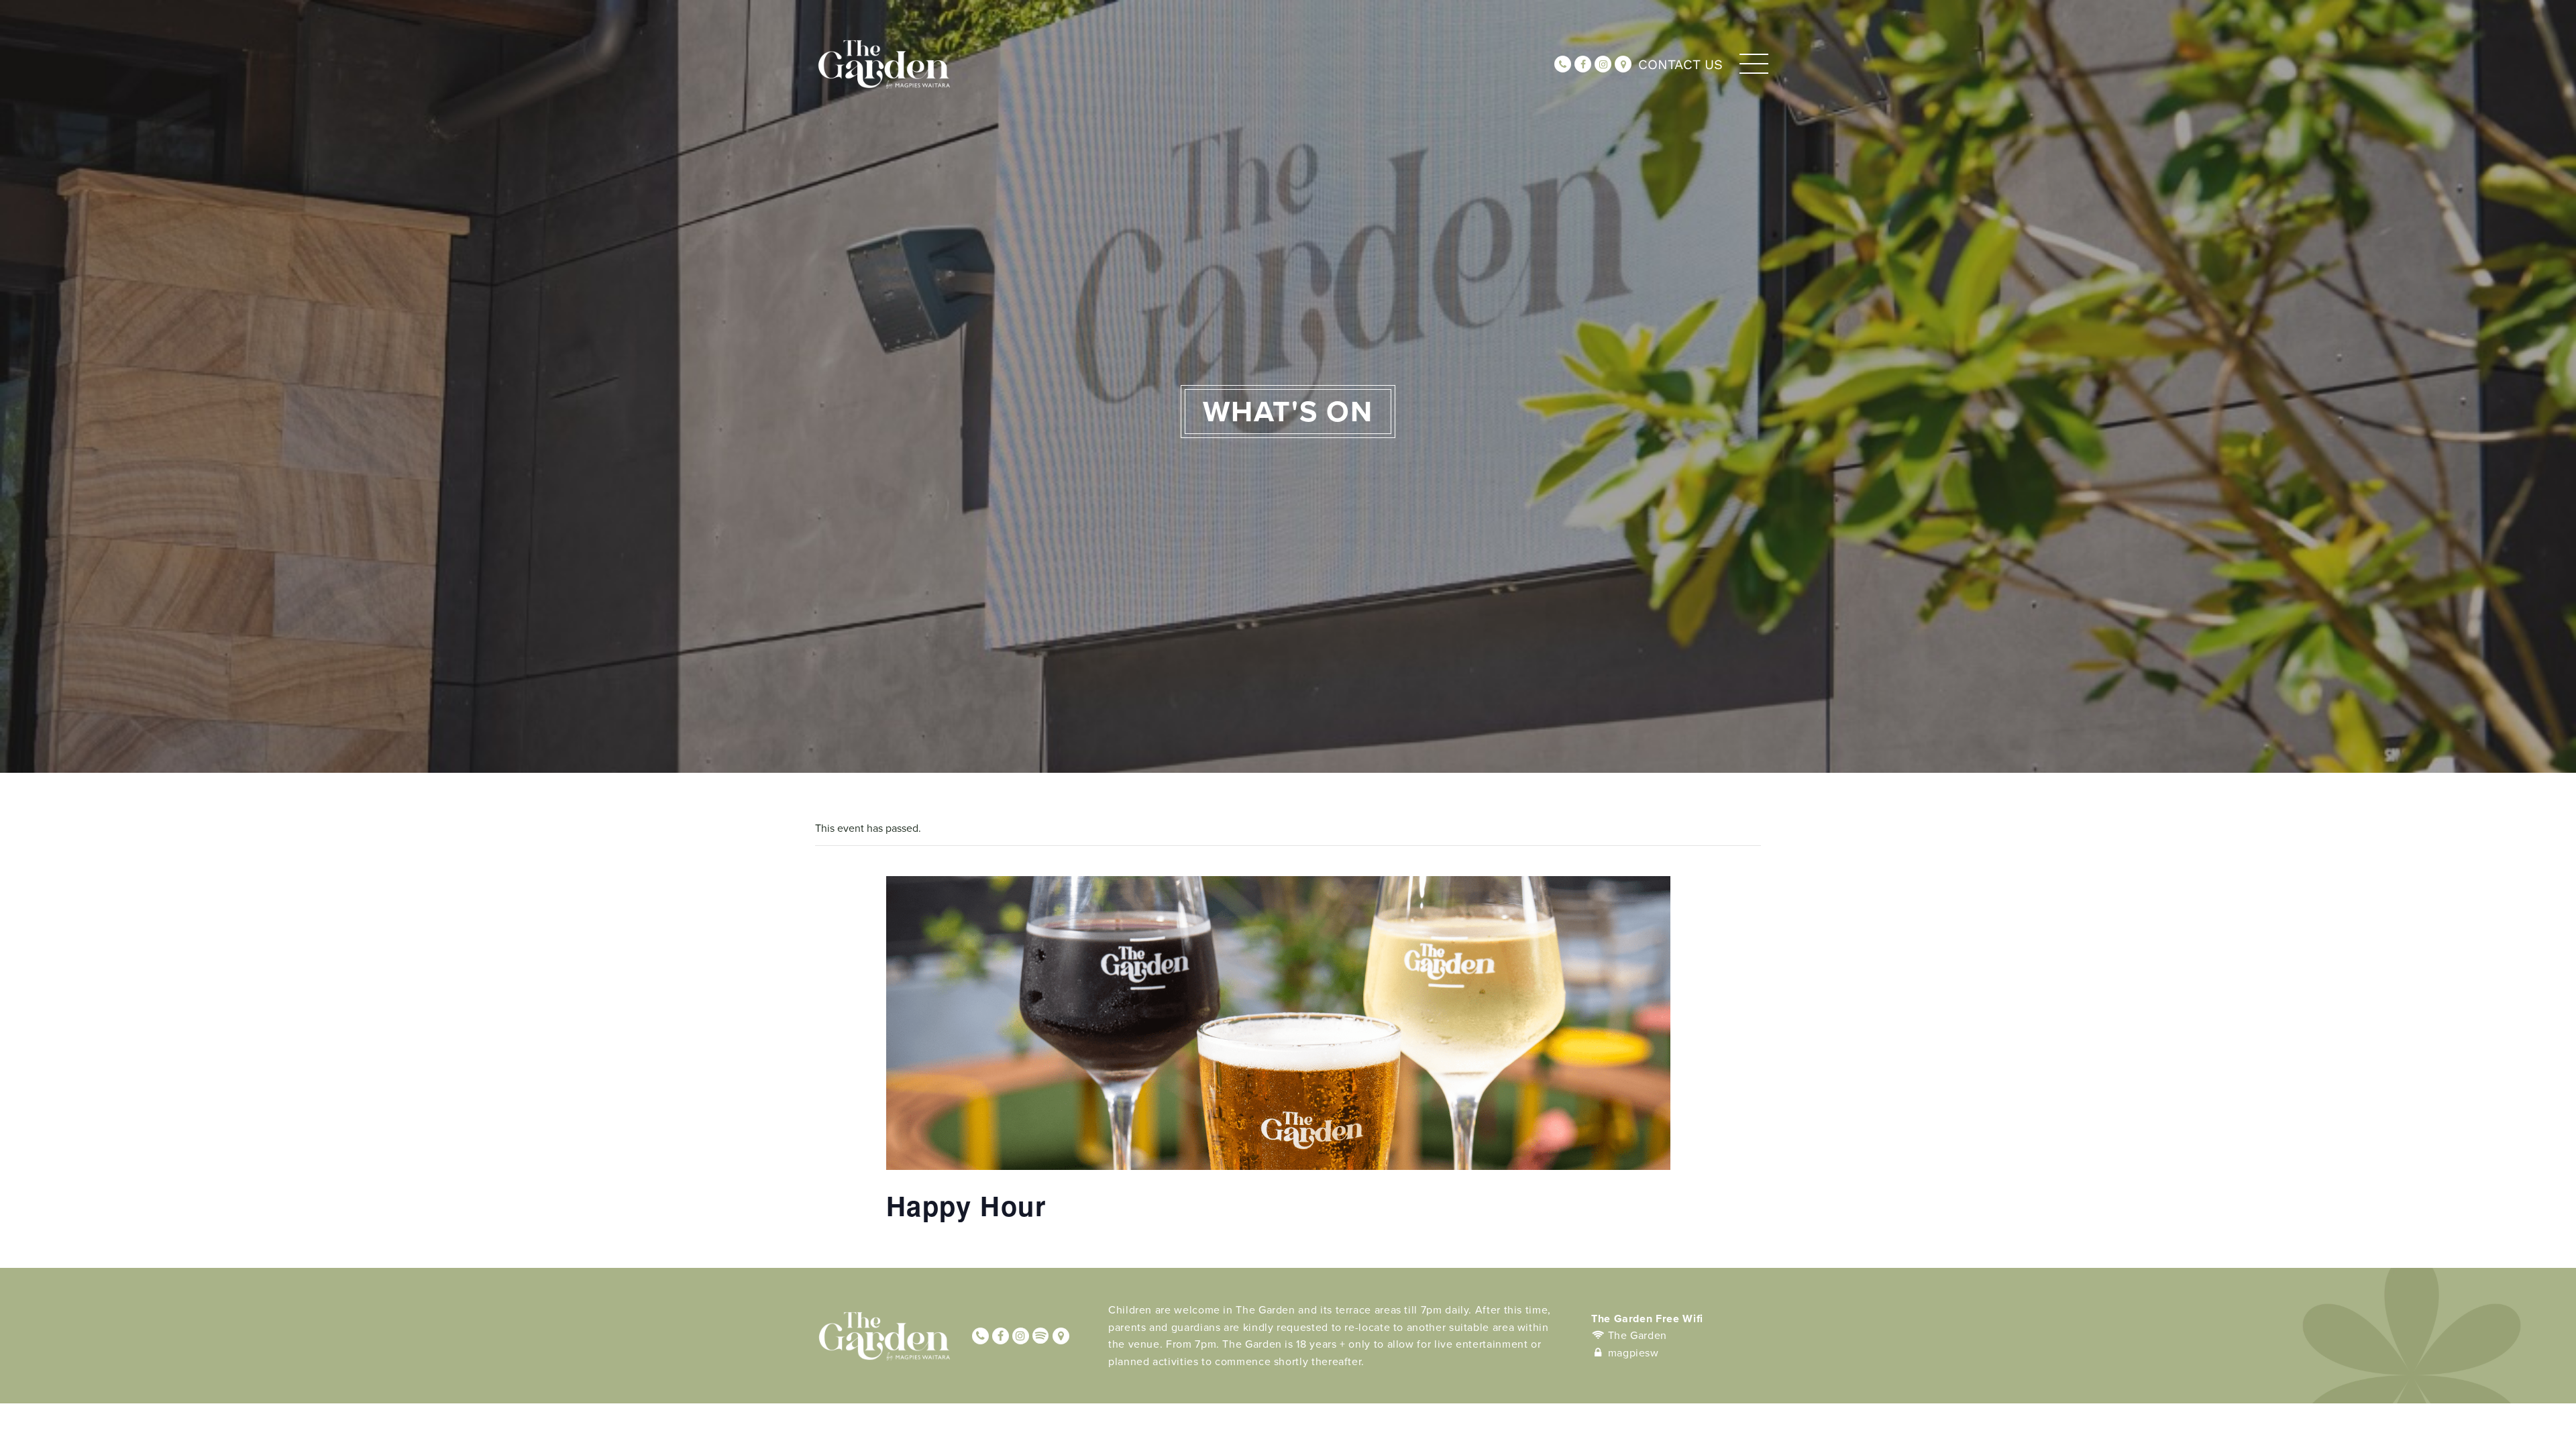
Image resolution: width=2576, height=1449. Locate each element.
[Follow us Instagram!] (1603, 64)
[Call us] (1563, 64)
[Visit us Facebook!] (1583, 64)
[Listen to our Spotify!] (1041, 1336)
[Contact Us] (1623, 64)
